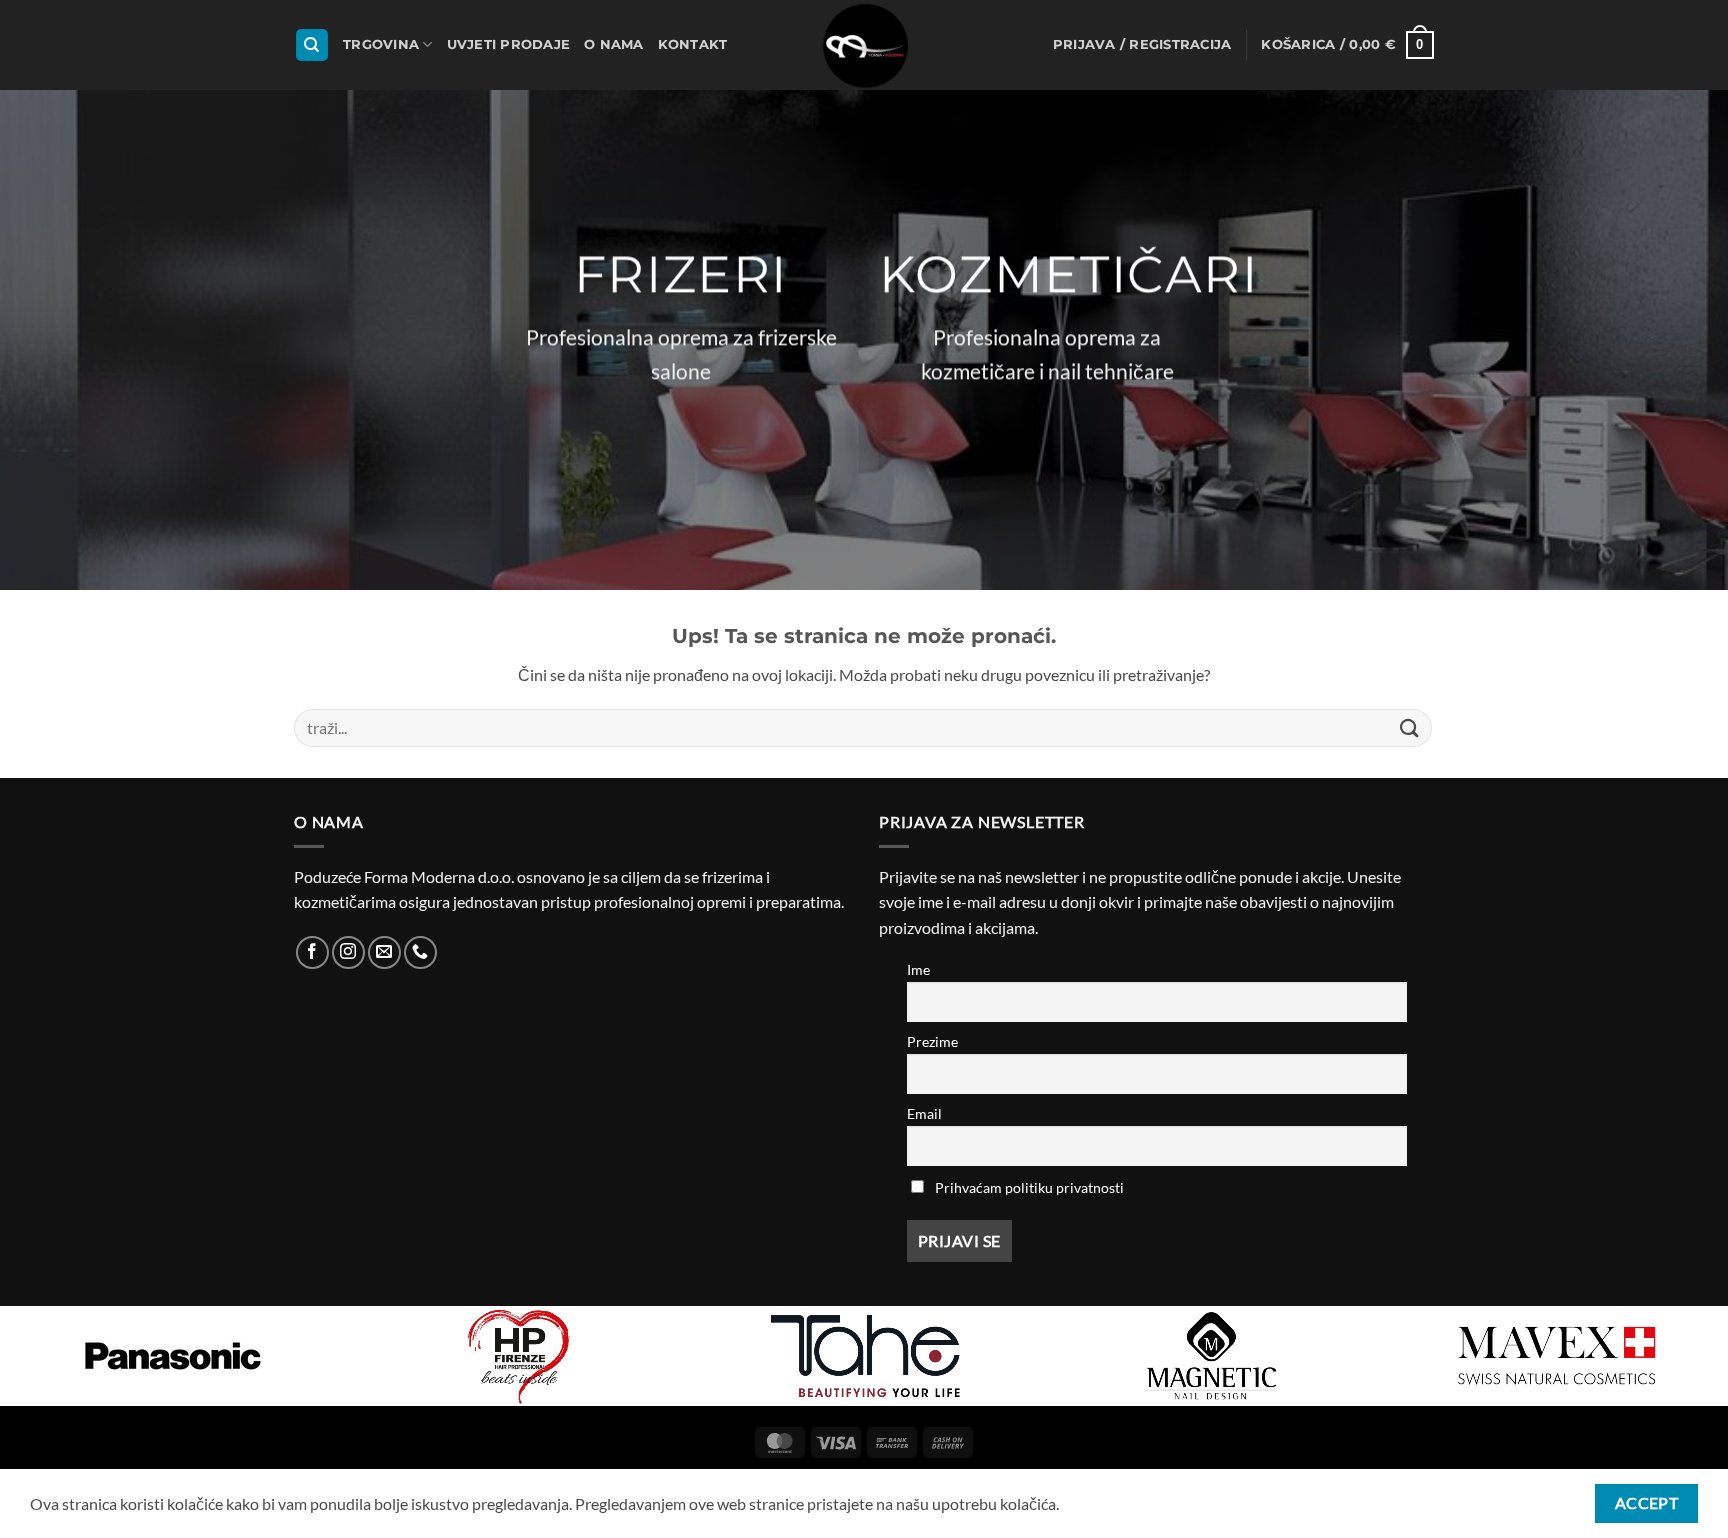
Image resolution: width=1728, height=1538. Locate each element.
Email (924, 1113)
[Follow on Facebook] (312, 952)
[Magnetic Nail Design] (1211, 1356)
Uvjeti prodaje (509, 44)
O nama (614, 44)
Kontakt (693, 44)
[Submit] (1410, 727)
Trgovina (381, 44)
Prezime (932, 1041)
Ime (918, 969)
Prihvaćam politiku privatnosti (1029, 1187)
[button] (1142, 45)
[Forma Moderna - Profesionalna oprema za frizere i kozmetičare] (864, 45)
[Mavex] (1557, 1356)
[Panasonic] (173, 1356)
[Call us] (420, 952)
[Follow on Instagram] (348, 952)
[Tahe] (865, 1356)
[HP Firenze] (519, 1356)
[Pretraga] (312, 45)
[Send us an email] (384, 952)
